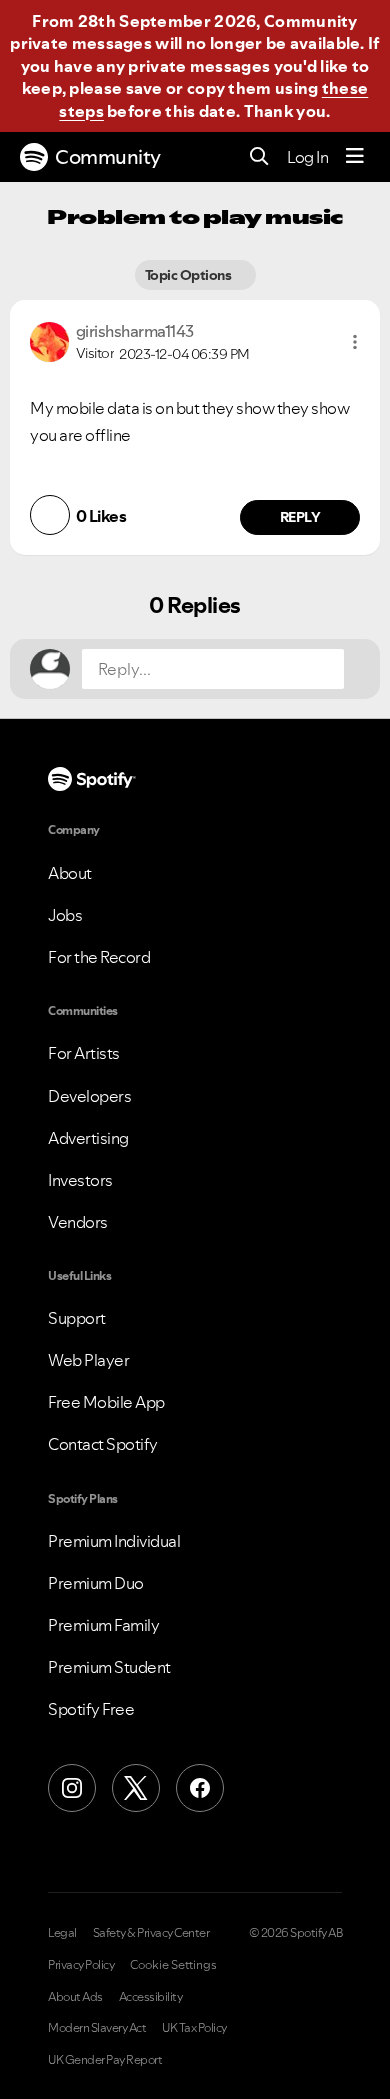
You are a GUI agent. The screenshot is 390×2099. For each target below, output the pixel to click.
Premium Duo (96, 1583)
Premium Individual (114, 1541)
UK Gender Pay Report (105, 2060)
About (70, 873)
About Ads (75, 1997)
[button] (355, 342)
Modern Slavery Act (97, 2028)
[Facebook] (200, 1788)
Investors (80, 1180)
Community (108, 157)
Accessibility (151, 1997)
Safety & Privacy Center (151, 1933)
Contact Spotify (103, 1444)
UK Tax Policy (194, 2028)
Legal (62, 1933)
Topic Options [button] (189, 275)
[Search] (259, 157)
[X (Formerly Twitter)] (136, 1788)
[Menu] (355, 157)
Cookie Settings (173, 1965)
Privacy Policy (81, 1965)
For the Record (99, 957)
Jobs (65, 915)
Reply (300, 517)
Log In (307, 157)
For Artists (84, 1053)
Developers (89, 1096)
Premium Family (103, 1625)
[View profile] (49, 340)
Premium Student (109, 1667)
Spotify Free (91, 1709)
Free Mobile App (106, 1402)
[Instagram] (72, 1788)
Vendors (78, 1222)
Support (77, 1318)
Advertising (88, 1138)
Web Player (88, 1360)
